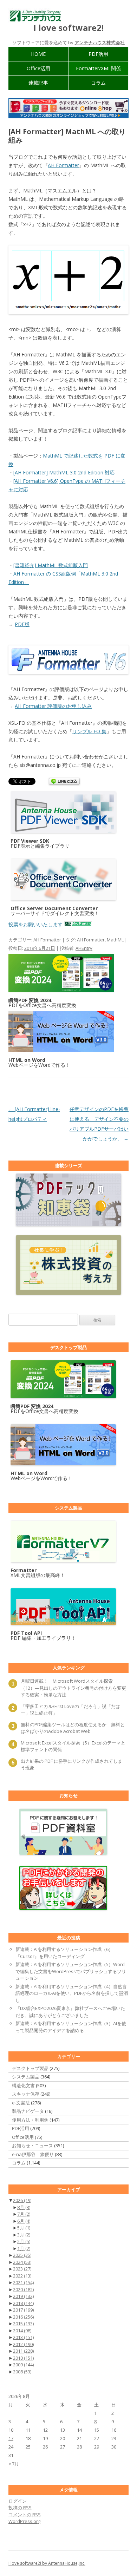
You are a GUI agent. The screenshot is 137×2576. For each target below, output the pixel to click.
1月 (24, 2248)
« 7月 (14, 2464)
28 (79, 2447)
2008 (22, 2372)
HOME (38, 54)
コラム (98, 83)
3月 (24, 2235)
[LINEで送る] (64, 782)
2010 (23, 2358)
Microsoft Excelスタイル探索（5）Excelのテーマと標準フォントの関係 (73, 1746)
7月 (24, 2214)
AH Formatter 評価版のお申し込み (53, 706)
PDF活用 (98, 54)
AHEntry (84, 948)
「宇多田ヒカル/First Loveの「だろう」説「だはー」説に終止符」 (70, 1710)
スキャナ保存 (26, 2094)
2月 (24, 2241)
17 (11, 2438)
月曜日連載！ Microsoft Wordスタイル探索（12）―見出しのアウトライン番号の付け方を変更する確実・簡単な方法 (73, 1688)
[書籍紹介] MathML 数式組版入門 (51, 565)
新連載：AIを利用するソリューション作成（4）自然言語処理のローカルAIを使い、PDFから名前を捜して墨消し (72, 1993)
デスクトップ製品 (30, 2068)
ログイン (18, 2501)
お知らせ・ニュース (32, 2145)
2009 (23, 2365)
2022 (22, 2276)
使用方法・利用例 (30, 2120)
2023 (22, 2269)
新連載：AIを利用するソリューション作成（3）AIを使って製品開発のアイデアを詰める (71, 2027)
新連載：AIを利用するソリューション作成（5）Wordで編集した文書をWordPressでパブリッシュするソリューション (71, 1971)
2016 (23, 2317)
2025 (22, 2255)
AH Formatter (63, 165)
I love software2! (68, 28)
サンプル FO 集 (89, 731)
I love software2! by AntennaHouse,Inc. (47, 2563)
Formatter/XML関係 (98, 68)
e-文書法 (21, 2103)
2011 (23, 2351)
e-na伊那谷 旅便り (33, 2154)
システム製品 (26, 2077)
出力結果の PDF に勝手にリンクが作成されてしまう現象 (71, 1765)
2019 (23, 2296)
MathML (115, 940)
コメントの (25, 2515)
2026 (22, 2200)
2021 (23, 2282)
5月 (24, 2228)
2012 (23, 2344)
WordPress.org (24, 2521)
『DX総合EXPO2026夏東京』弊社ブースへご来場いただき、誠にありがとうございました (70, 2012)
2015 (23, 2324)
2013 (23, 2337)
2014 (22, 2331)
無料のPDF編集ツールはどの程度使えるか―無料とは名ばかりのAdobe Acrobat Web (73, 1728)
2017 (23, 2310)
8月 (24, 2207)
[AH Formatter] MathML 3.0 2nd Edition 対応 (64, 472)
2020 (23, 2289)
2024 (22, 2262)
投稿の (20, 2508)
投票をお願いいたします (35, 924)
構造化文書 (23, 2085)
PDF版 (22, 624)
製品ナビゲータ (28, 2111)
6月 (24, 2221)
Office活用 (38, 68)
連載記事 (38, 83)
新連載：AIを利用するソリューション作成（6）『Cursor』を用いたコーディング (64, 1953)
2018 (23, 2303)
